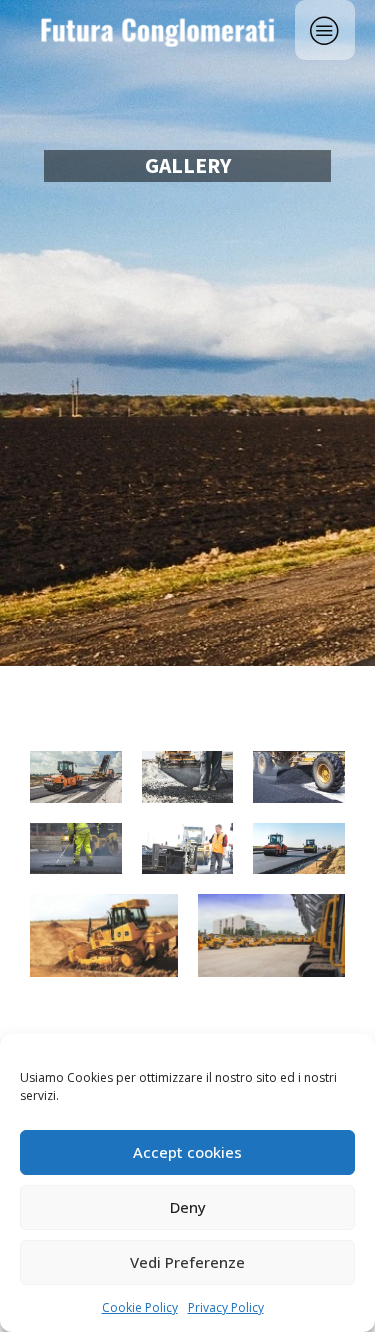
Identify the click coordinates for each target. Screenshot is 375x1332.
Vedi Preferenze (187, 1262)
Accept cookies (187, 1152)
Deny (188, 1207)
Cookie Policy (140, 1307)
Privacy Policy (226, 1307)
